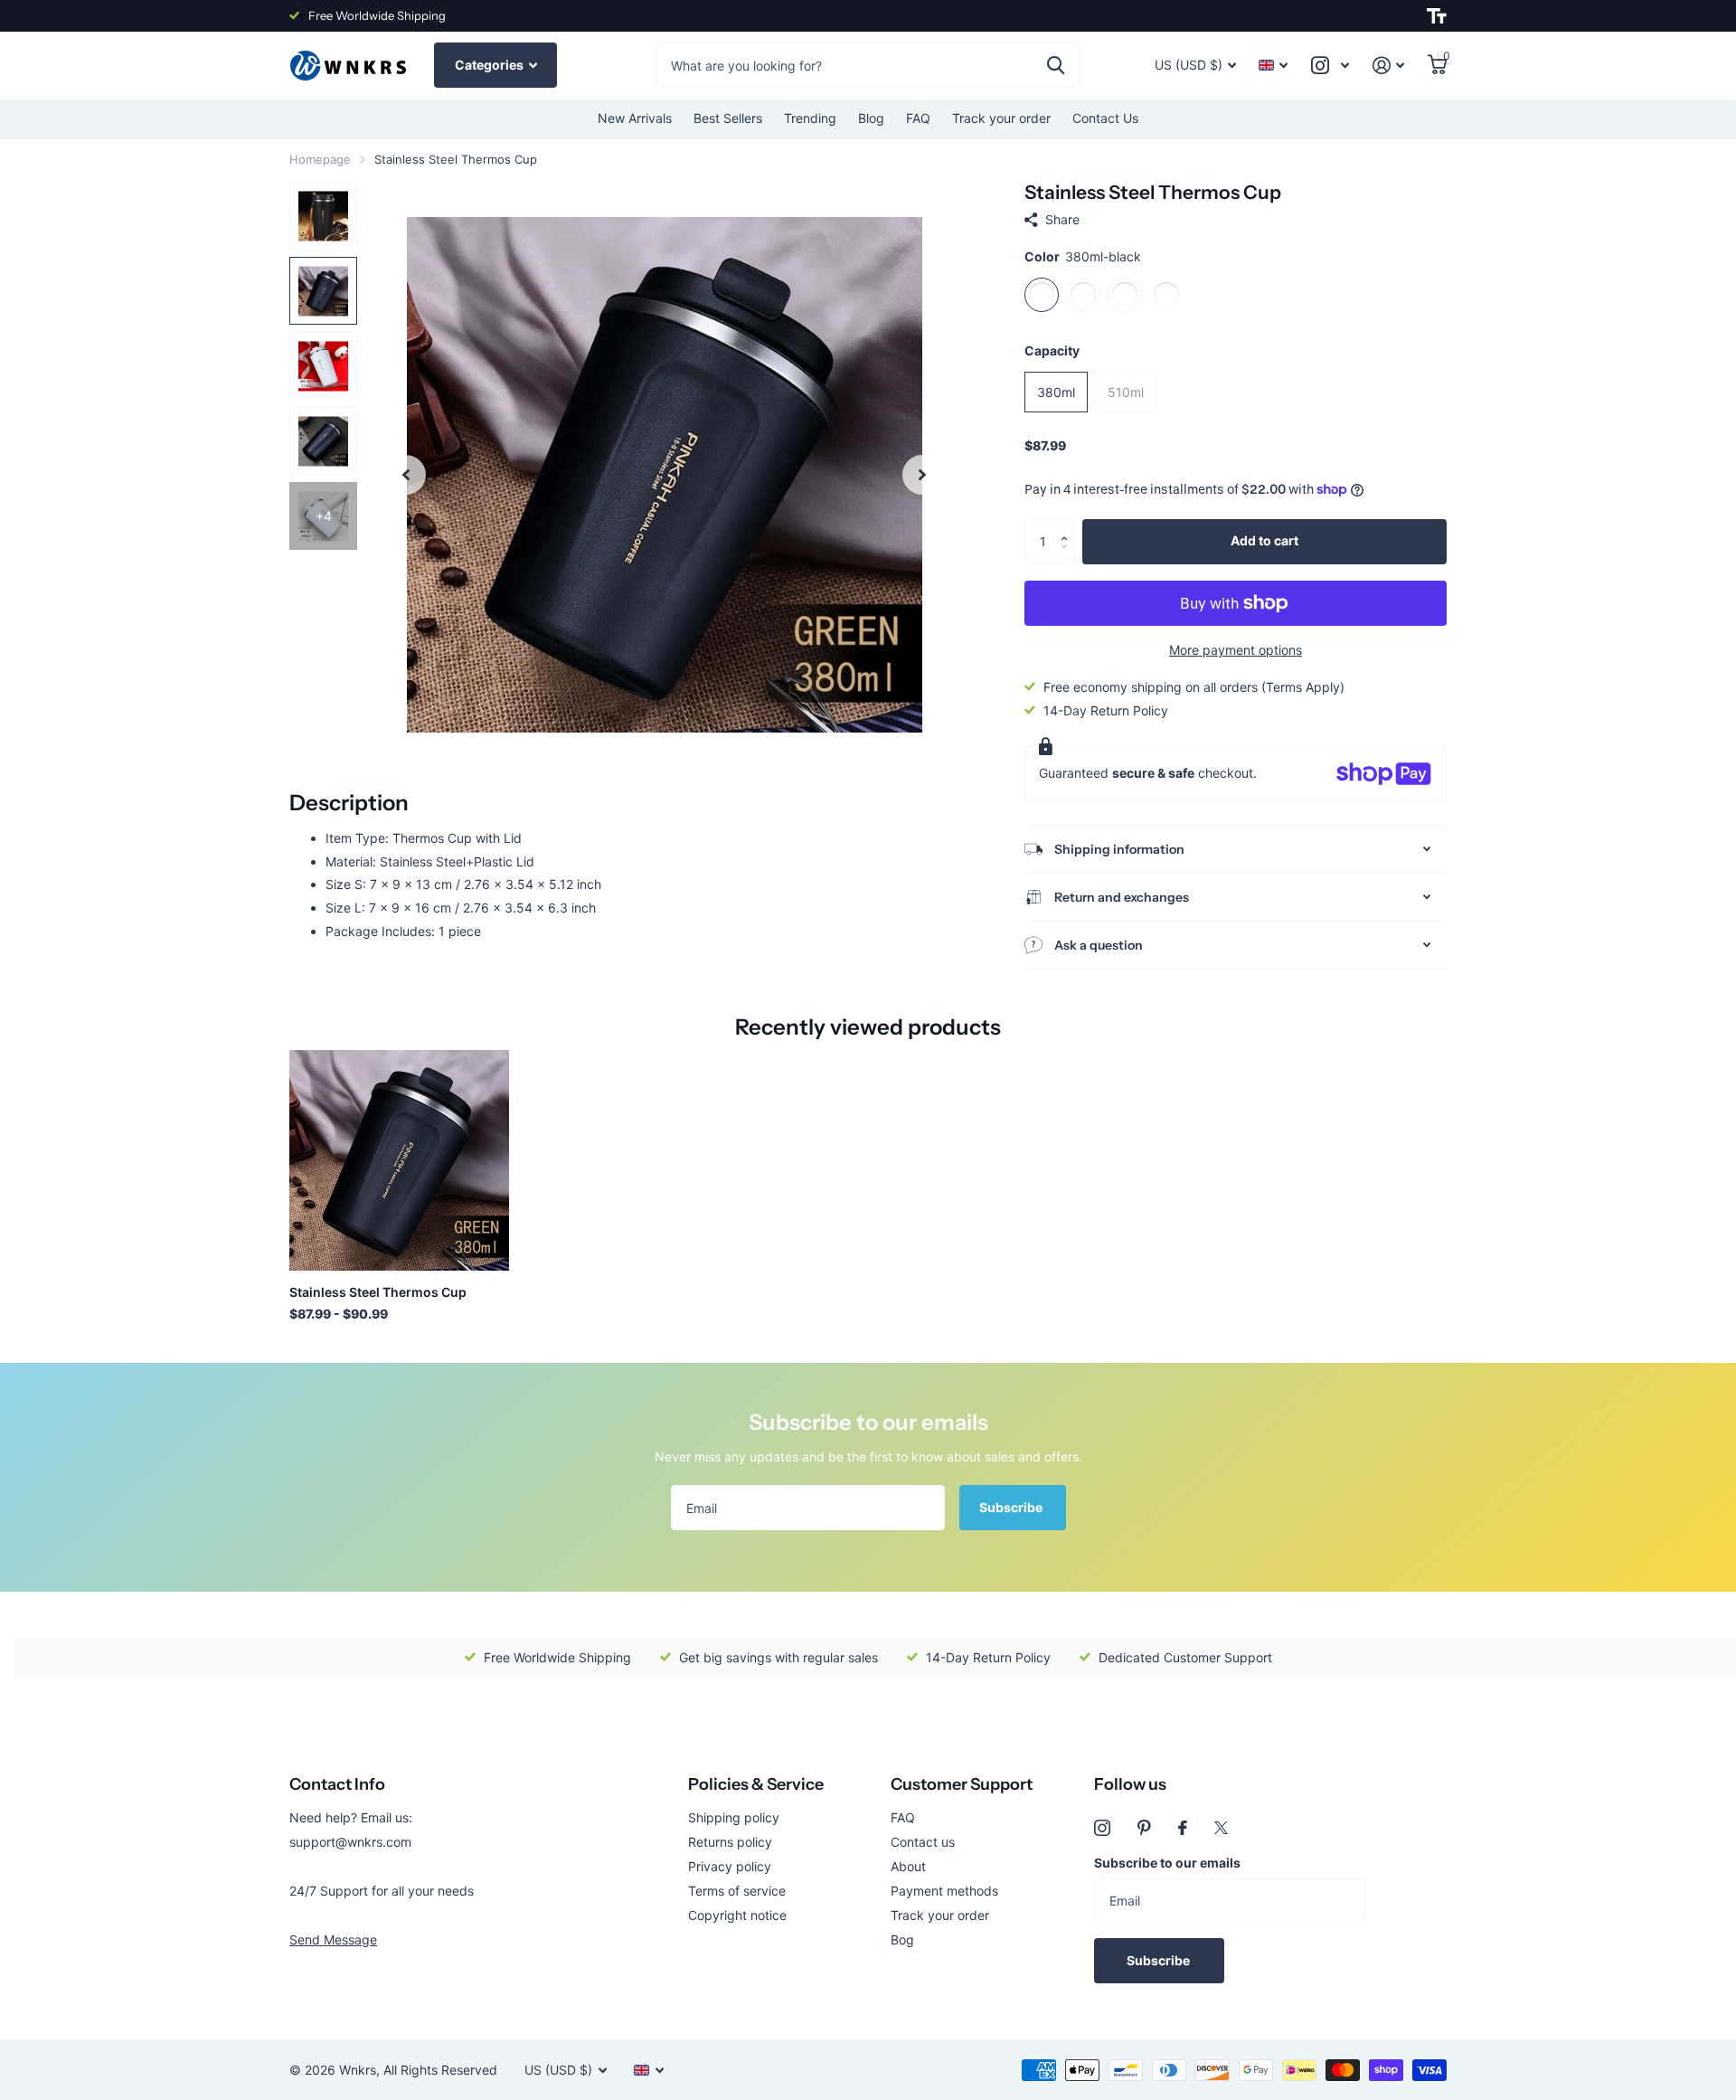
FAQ (918, 118)
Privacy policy (730, 1866)
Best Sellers (728, 118)
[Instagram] (1102, 1828)
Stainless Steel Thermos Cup (378, 1292)
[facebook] (1183, 1828)
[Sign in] (1388, 66)
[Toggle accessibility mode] (1437, 16)
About (908, 1866)
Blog (871, 118)
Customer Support (962, 1784)
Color (1083, 256)
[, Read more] (1330, 66)
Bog (902, 1939)
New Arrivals (635, 118)
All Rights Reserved (440, 2070)
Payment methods (944, 1891)
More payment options (1236, 650)
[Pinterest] (1144, 1828)
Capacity (1052, 350)
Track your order (1001, 118)
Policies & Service (756, 1784)
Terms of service (737, 1891)
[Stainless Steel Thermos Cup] (399, 1160)
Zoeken (1056, 65)
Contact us (923, 1842)
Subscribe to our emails (1167, 1863)
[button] (1068, 526)
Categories (491, 65)
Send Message (333, 1939)
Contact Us (1105, 118)
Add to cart (1264, 540)
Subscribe (1012, 1507)
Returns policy (730, 1842)
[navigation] (406, 474)
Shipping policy (734, 1817)
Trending (810, 118)
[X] (1221, 1828)
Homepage (320, 159)
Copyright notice (737, 1915)
